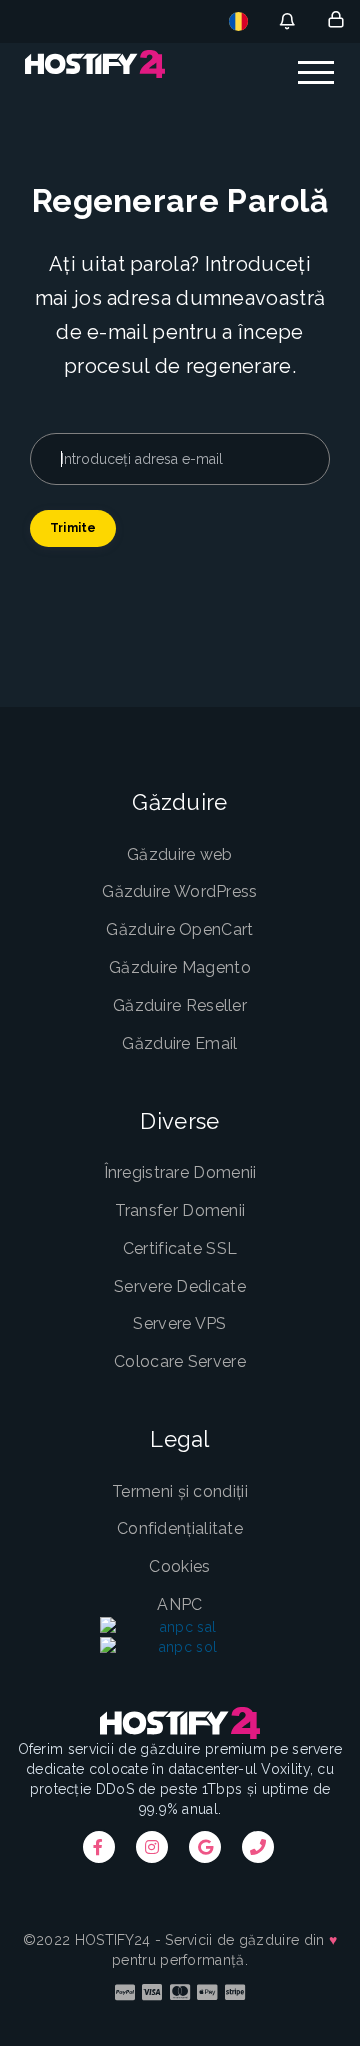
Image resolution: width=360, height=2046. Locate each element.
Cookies (179, 1566)
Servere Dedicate (180, 1286)
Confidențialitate (180, 1528)
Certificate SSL (180, 1248)
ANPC (179, 1604)
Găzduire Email (179, 1043)
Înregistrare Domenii (180, 1172)
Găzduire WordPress (179, 891)
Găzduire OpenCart (179, 929)
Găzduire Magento (180, 967)
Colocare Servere (180, 1361)
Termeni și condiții (180, 1491)
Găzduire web (180, 854)
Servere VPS (179, 1323)
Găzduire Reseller (180, 1005)
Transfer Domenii (180, 1210)
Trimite (73, 528)
